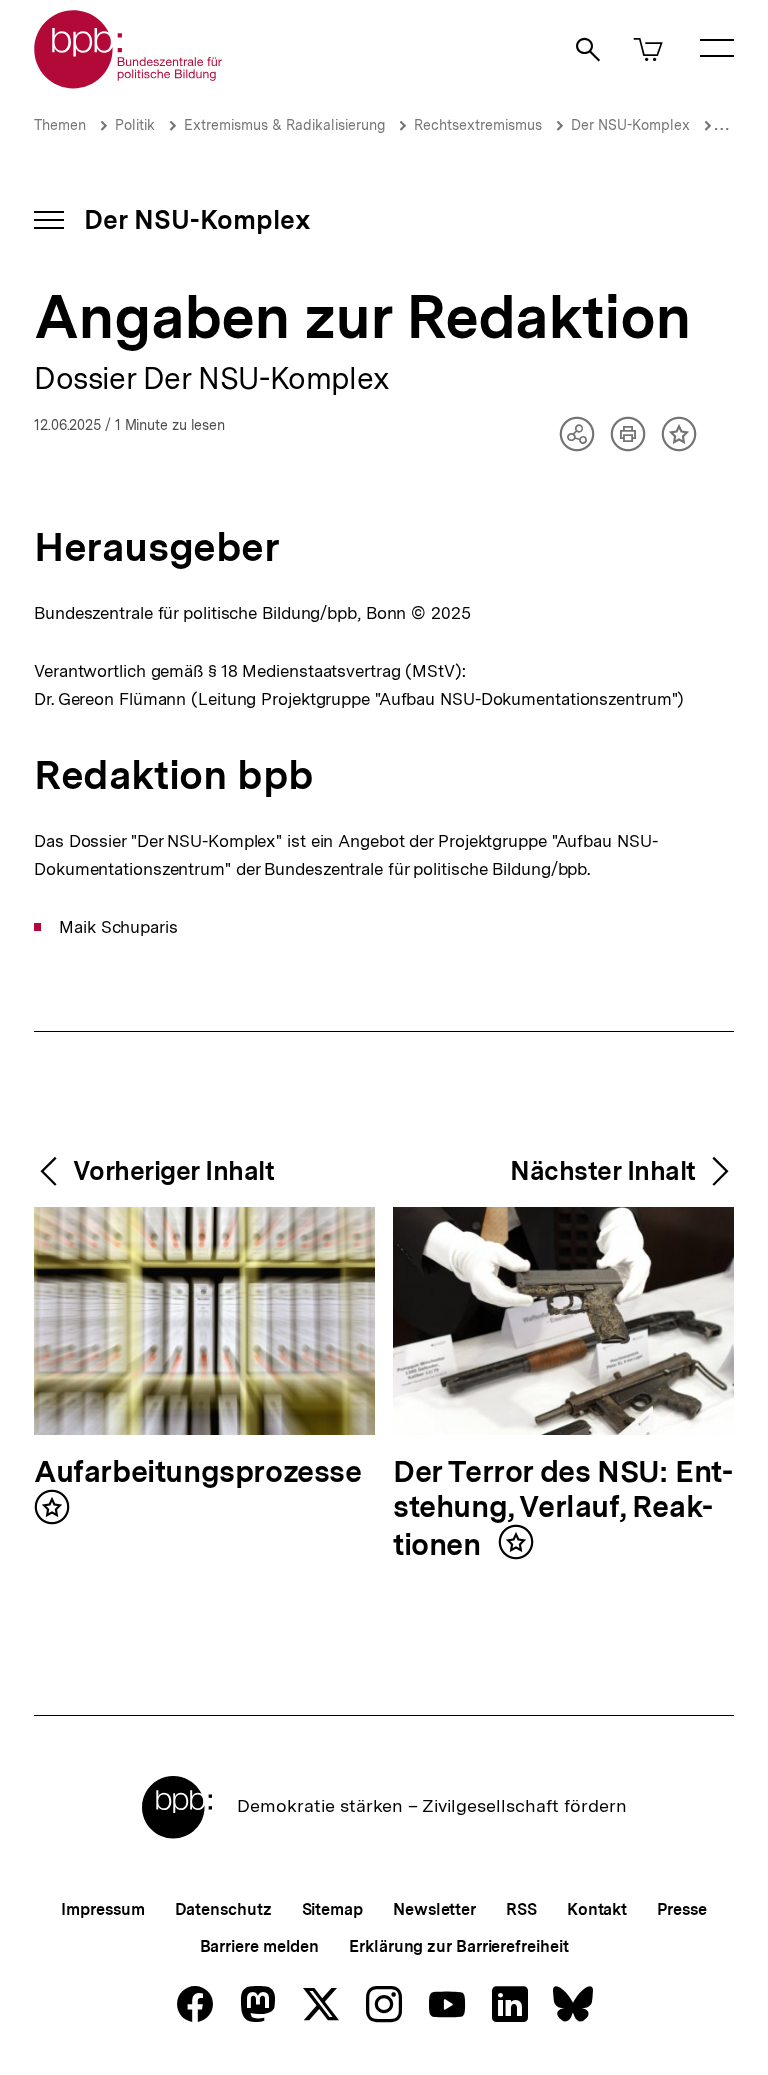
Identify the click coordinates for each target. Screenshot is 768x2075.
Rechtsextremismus (478, 125)
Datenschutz (223, 1909)
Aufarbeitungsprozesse (198, 1472)
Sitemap (332, 1909)
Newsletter (434, 1909)
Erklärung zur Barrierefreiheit (458, 1946)
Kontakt (597, 1909)
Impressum (102, 1909)
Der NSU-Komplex (630, 125)
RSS (521, 1909)
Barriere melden (260, 1946)
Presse (681, 1909)
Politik (135, 125)
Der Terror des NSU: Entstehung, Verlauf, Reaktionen (563, 1509)
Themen (60, 125)
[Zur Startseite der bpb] (129, 82)
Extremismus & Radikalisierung (284, 125)
